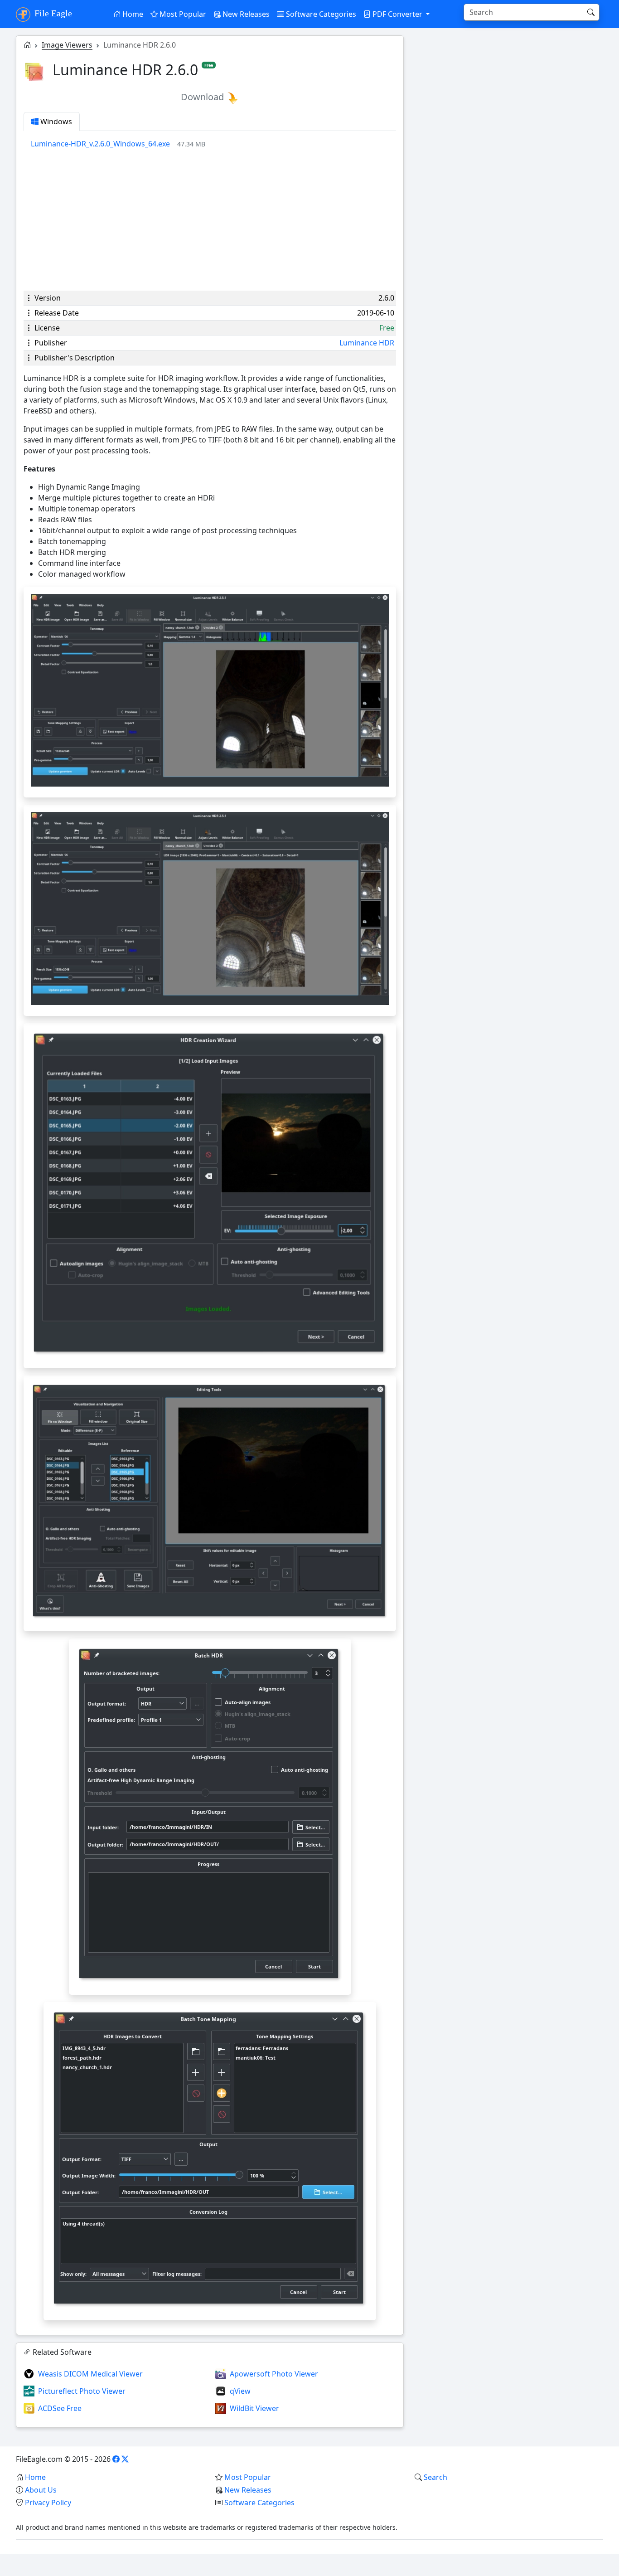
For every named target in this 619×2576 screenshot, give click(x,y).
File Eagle (52, 13)
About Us (41, 2490)
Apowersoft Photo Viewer (274, 2374)
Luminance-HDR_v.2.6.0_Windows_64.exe (100, 144)
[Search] (591, 12)
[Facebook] (116, 2459)
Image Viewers (67, 45)
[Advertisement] (210, 220)
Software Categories (320, 14)
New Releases (245, 14)
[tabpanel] (213, 144)
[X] (125, 2459)
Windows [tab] (55, 122)
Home (132, 14)
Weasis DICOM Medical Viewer (90, 2374)
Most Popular (182, 14)
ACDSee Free (60, 2408)
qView (240, 2391)
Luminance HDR (367, 343)
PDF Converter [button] (397, 14)
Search (435, 2477)
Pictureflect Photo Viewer (82, 2391)
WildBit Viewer (254, 2408)
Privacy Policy (48, 2503)
